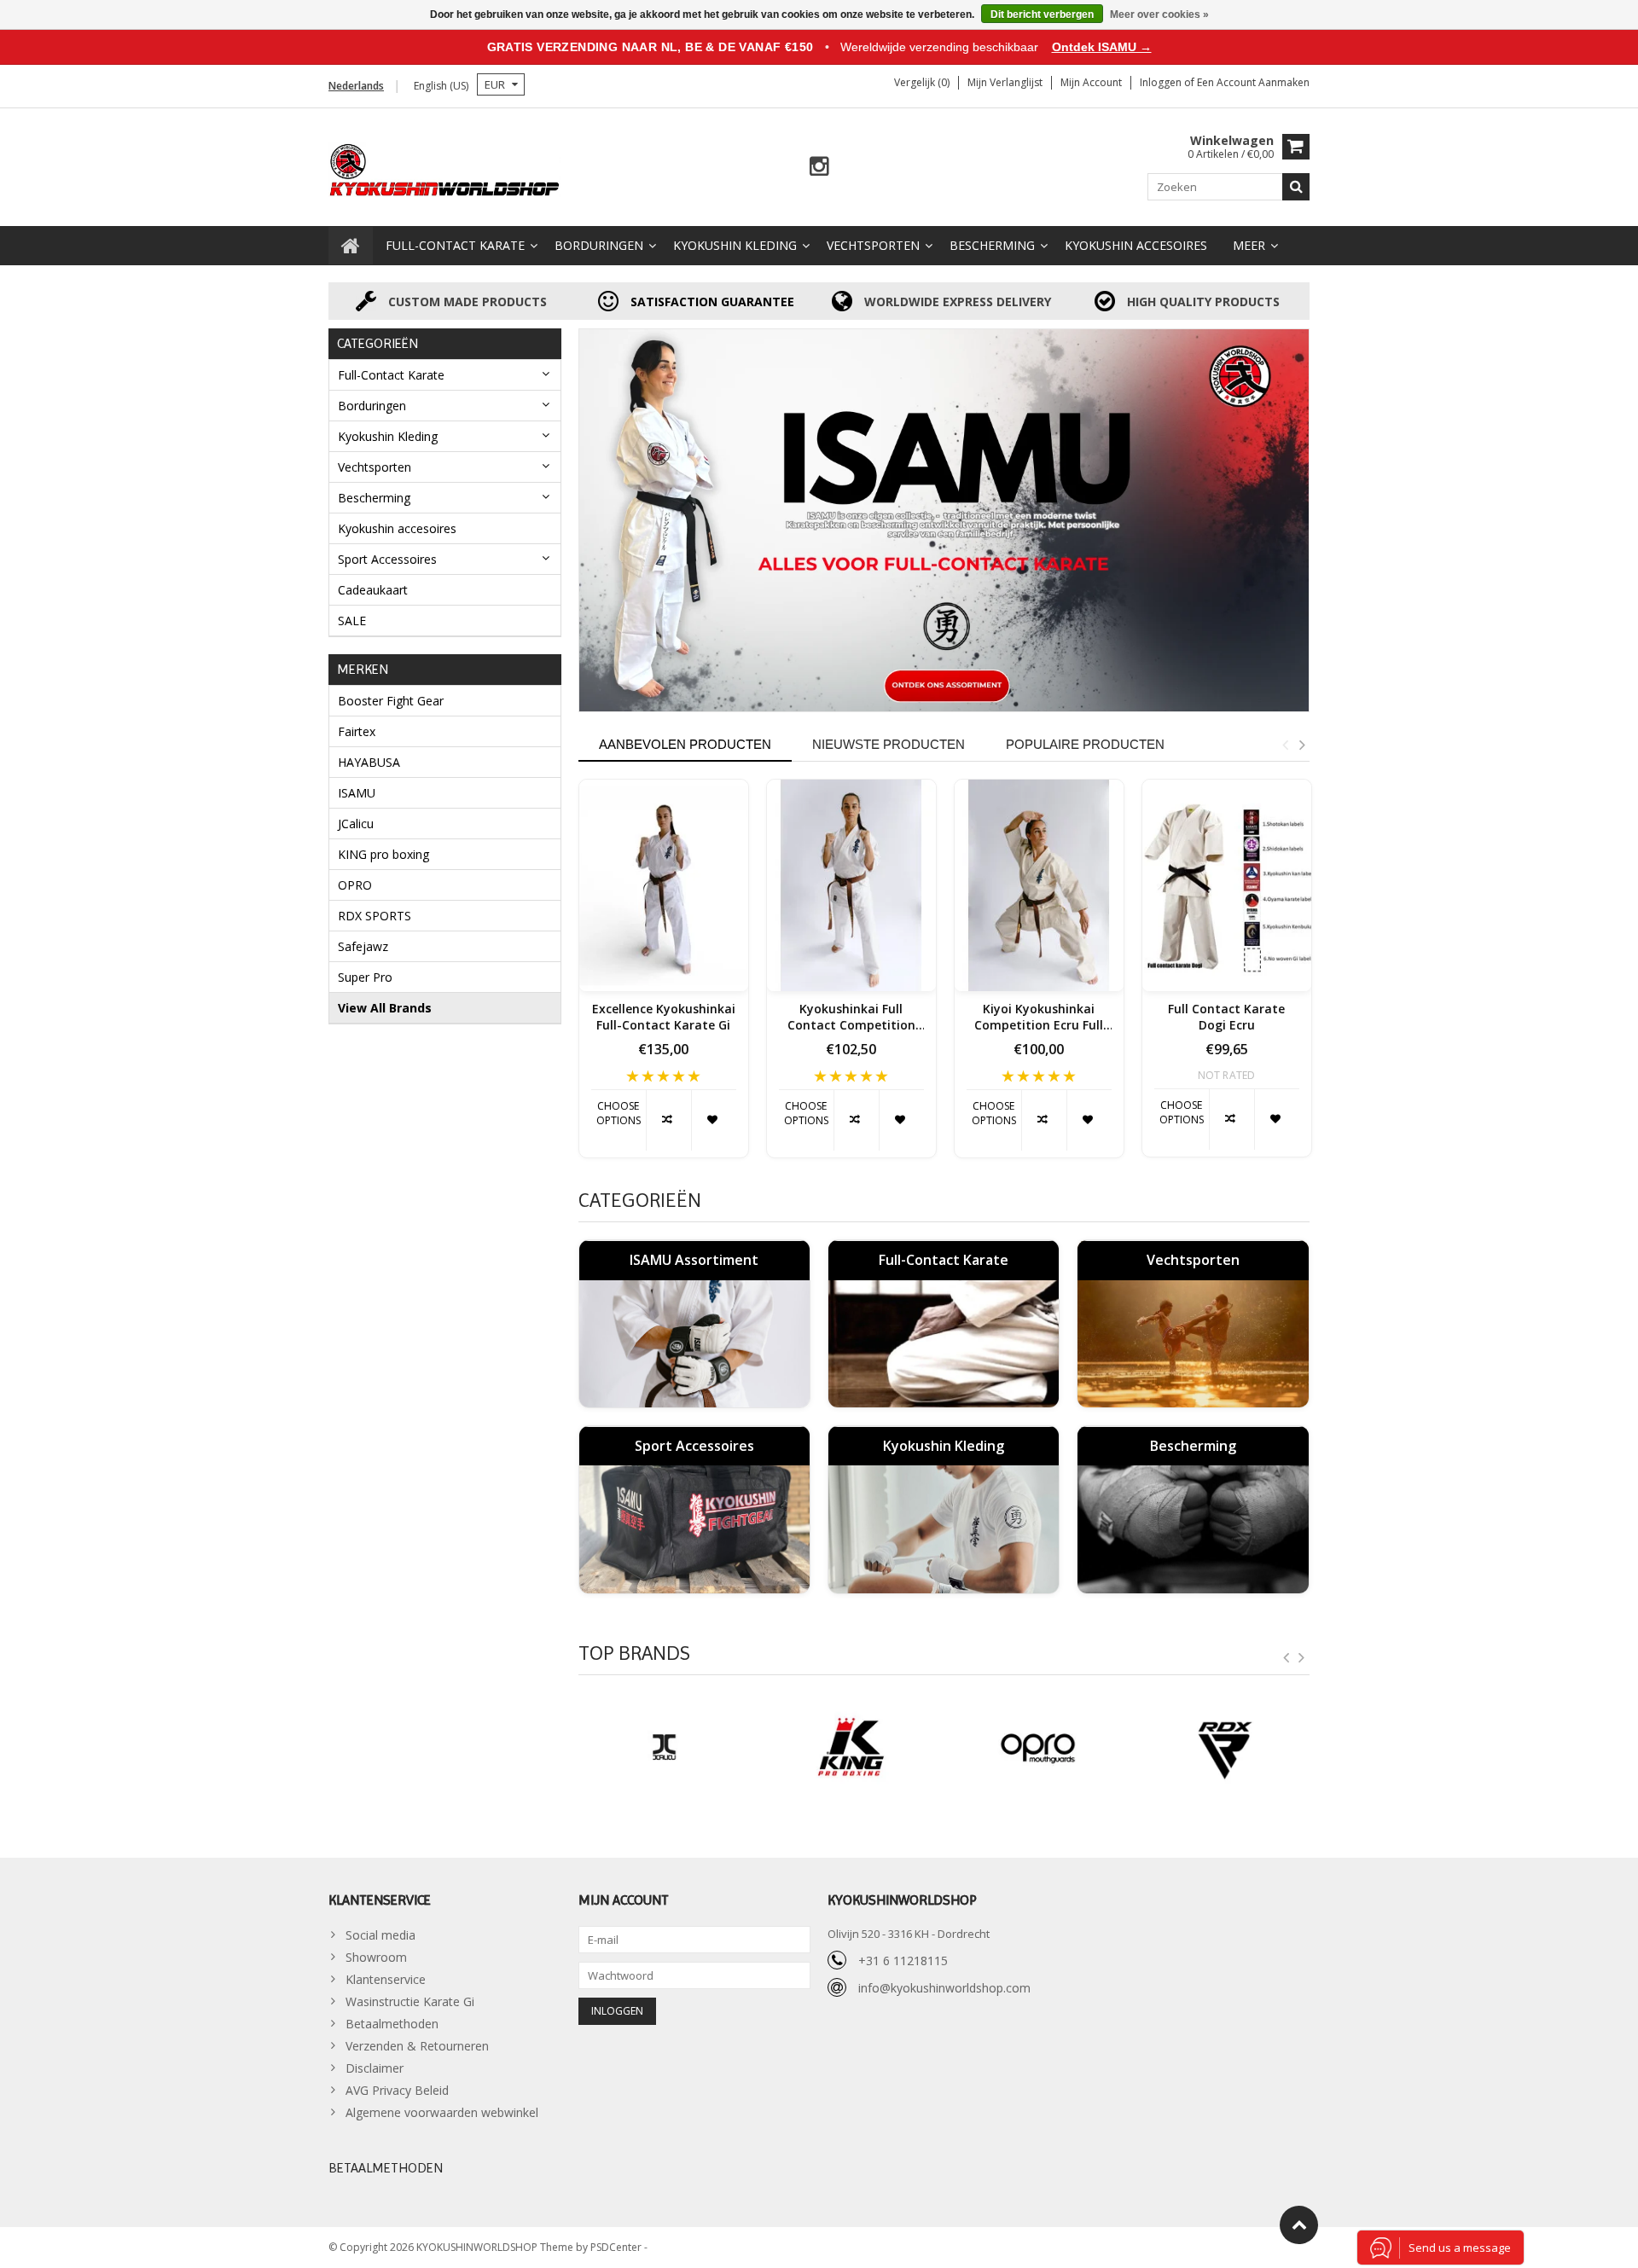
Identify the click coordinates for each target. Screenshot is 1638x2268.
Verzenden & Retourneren (417, 2046)
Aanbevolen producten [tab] (685, 744)
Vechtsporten (873, 245)
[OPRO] (1038, 1748)
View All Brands (385, 1008)
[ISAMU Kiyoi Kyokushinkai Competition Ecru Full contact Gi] (1039, 885)
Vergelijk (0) (922, 82)
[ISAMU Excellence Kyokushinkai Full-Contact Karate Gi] (664, 885)
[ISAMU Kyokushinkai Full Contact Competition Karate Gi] (851, 885)
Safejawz (363, 946)
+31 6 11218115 (903, 1961)
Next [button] (1302, 745)
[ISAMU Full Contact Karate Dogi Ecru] (1227, 885)
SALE (352, 621)
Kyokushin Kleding (735, 245)
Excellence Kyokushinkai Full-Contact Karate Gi (664, 1017)
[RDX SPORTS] (1225, 1748)
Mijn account (1091, 82)
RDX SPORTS (375, 916)
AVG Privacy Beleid (397, 2090)
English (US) (441, 86)
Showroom (376, 1957)
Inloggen (1162, 82)
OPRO (355, 885)
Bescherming (992, 245)
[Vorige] (1287, 1658)
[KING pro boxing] (851, 1748)
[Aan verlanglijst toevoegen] (714, 1120)
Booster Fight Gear (391, 701)
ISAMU (357, 793)
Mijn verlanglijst (1005, 82)
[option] (664, 977)
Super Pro (365, 977)
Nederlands (356, 86)
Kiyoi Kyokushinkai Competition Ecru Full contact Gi (1039, 1018)
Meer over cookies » (1159, 15)
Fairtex (357, 731)
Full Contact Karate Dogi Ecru (1226, 1017)
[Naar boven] (1299, 2225)
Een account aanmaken (1253, 82)
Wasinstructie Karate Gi (410, 2001)
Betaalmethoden (392, 2024)
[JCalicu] (664, 1748)
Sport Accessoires (387, 559)
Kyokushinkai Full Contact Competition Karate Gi (851, 1018)
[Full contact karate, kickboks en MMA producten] (445, 168)
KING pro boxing (383, 854)
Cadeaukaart (373, 590)
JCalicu (356, 824)
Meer (1249, 245)
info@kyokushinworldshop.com (944, 1988)
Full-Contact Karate (455, 245)
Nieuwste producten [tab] (889, 744)
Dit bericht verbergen (1042, 15)
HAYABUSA (369, 762)
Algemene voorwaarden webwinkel (442, 2112)
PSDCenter (617, 2247)
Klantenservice (386, 1979)
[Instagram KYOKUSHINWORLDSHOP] (819, 167)
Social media (380, 1935)
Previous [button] (1285, 745)
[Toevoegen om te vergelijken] (668, 1120)
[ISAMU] (944, 520)
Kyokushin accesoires (1136, 245)
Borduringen (599, 245)
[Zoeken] (1296, 187)
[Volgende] (1302, 1658)
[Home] (351, 246)
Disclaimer (375, 2068)
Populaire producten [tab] (1085, 744)
